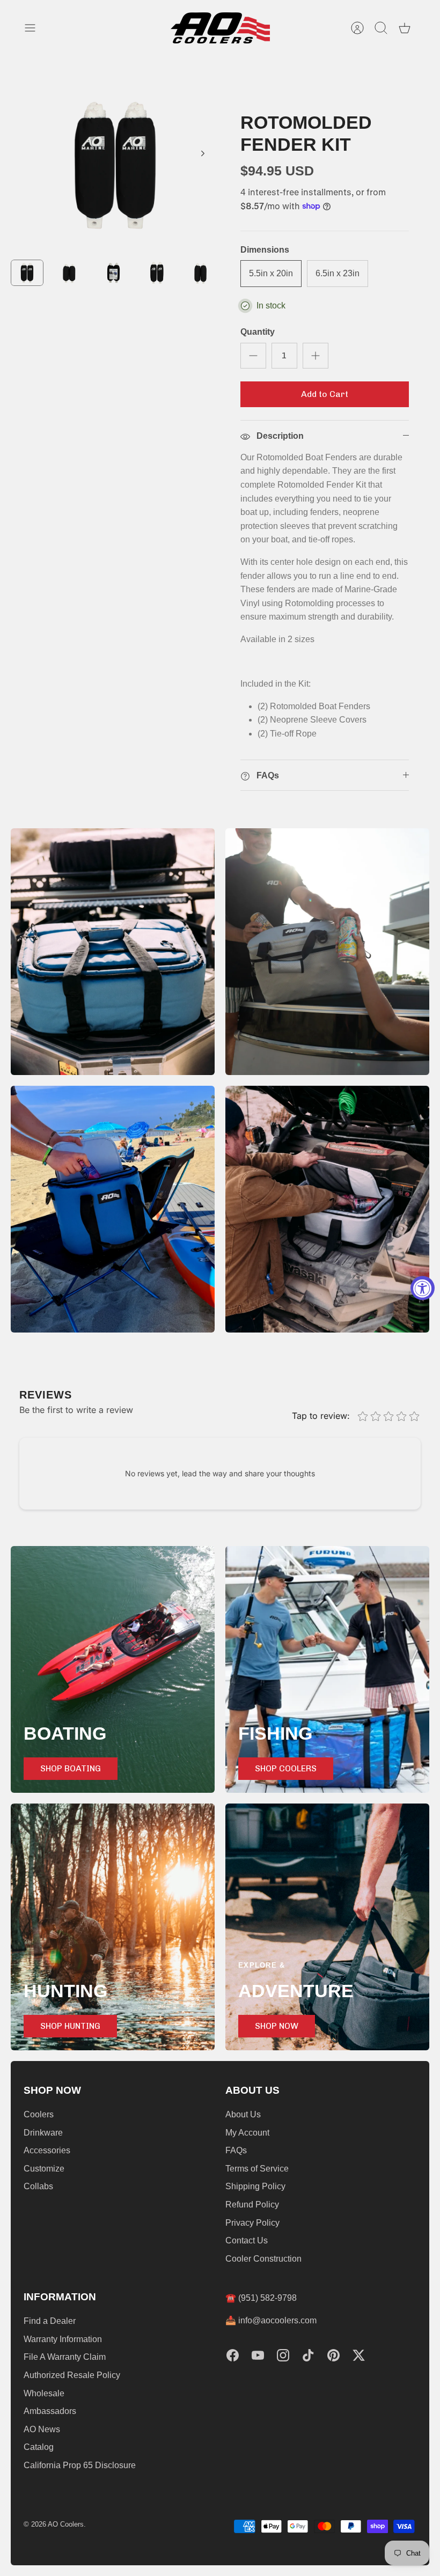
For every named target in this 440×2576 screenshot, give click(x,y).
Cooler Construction (263, 2259)
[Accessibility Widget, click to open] (423, 1288)
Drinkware (43, 2133)
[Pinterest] (333, 2355)
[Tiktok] (308, 2355)
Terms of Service (257, 2169)
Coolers (39, 2114)
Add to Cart (325, 394)
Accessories (47, 2150)
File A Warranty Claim (65, 2357)
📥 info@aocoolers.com (271, 2320)
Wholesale (44, 2393)
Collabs (38, 2186)
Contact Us (247, 2240)
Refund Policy (252, 2205)
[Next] (203, 153)
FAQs (236, 2150)
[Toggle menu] (35, 28)
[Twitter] (359, 2355)
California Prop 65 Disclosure (80, 2465)
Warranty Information (63, 2339)
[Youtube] (258, 2355)
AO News (42, 2429)
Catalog (39, 2447)
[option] (115, 165)
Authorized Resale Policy (72, 2375)
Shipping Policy (255, 2186)
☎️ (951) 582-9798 (261, 2298)
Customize (44, 2169)
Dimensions (265, 250)
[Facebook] (233, 2355)
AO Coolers (66, 2524)
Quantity (258, 332)
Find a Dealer (50, 2321)
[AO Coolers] (220, 28)
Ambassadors (50, 2411)
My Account (247, 2133)
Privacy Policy (252, 2223)
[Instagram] (283, 2355)
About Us (243, 2114)
